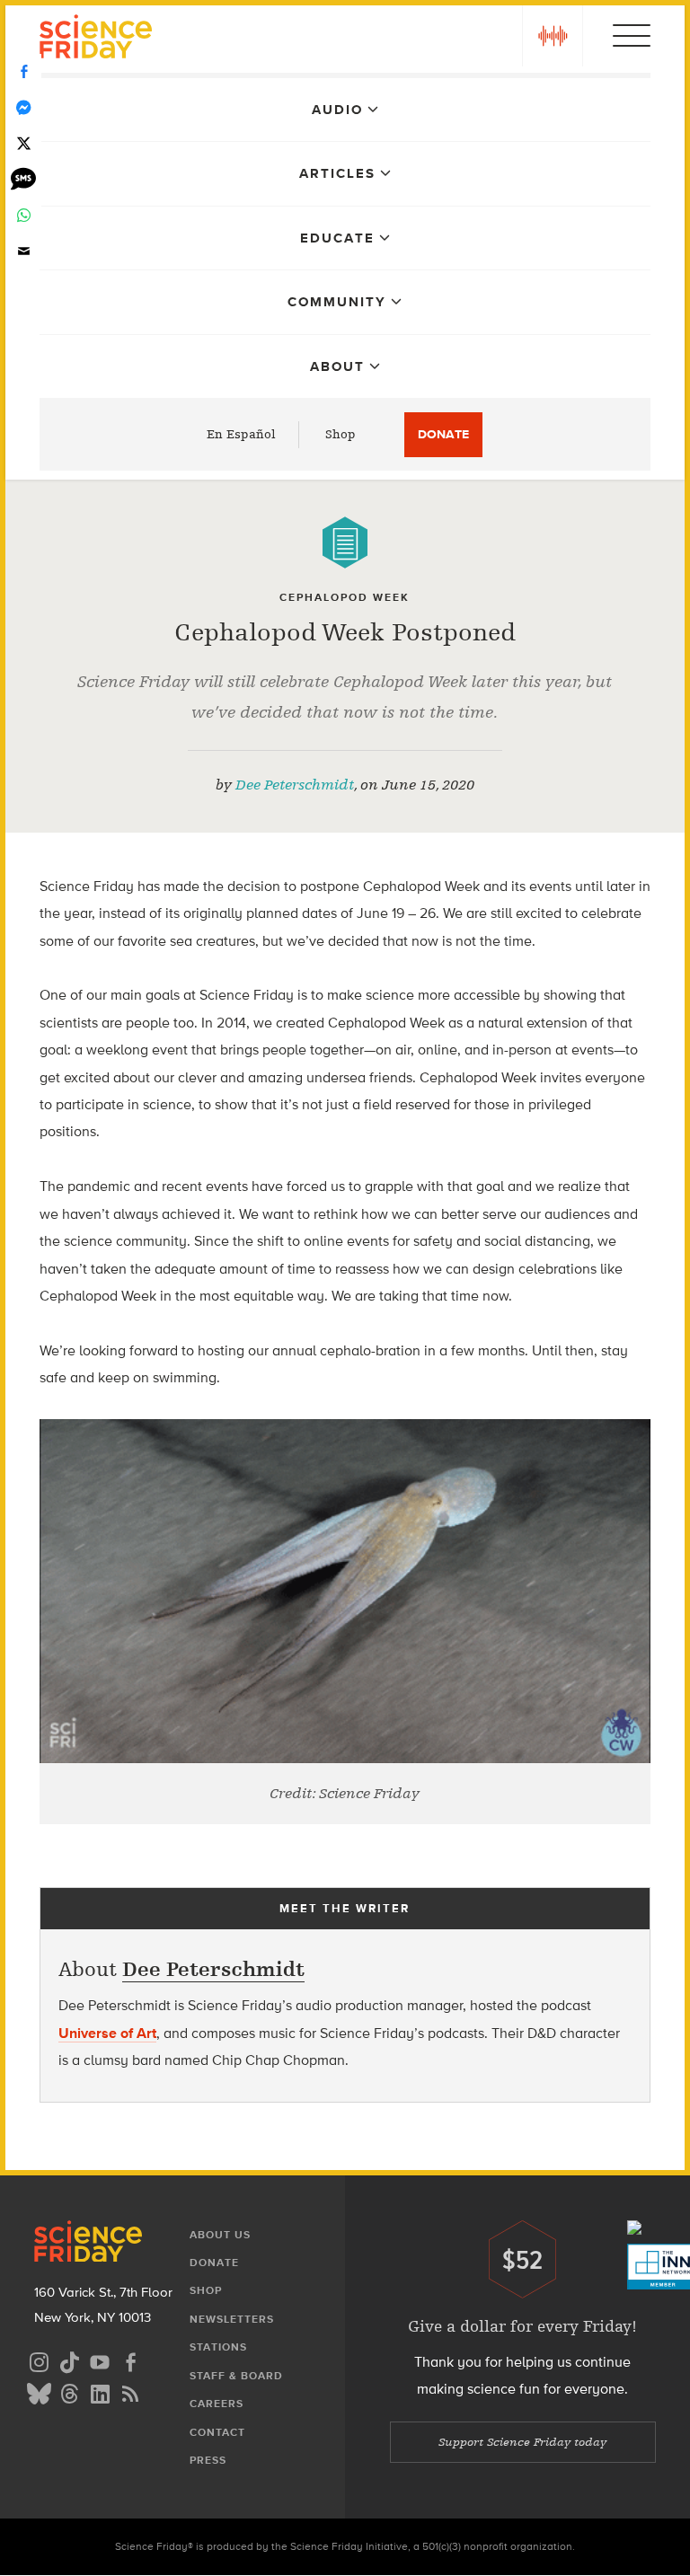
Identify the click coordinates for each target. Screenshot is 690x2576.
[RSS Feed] (130, 2391)
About (337, 366)
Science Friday (96, 39)
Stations (218, 2347)
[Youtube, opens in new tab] (100, 2360)
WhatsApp (23, 216)
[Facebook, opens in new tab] (130, 2360)
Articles (337, 173)
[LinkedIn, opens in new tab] (100, 2391)
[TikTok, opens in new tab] (69, 2360)
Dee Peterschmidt (295, 785)
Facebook (23, 72)
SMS (23, 180)
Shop (341, 434)
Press (208, 2460)
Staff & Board (236, 2376)
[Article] (345, 543)
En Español (241, 434)
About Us (220, 2235)
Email (23, 251)
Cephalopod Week (345, 597)
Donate (443, 434)
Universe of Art (107, 2033)
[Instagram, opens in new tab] (39, 2360)
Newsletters (232, 2319)
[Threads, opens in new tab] (69, 2391)
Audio (337, 110)
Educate (337, 238)
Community (337, 302)
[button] (553, 36)
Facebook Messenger (23, 108)
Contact (217, 2432)
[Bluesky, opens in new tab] (39, 2391)
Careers (217, 2404)
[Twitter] (23, 144)
